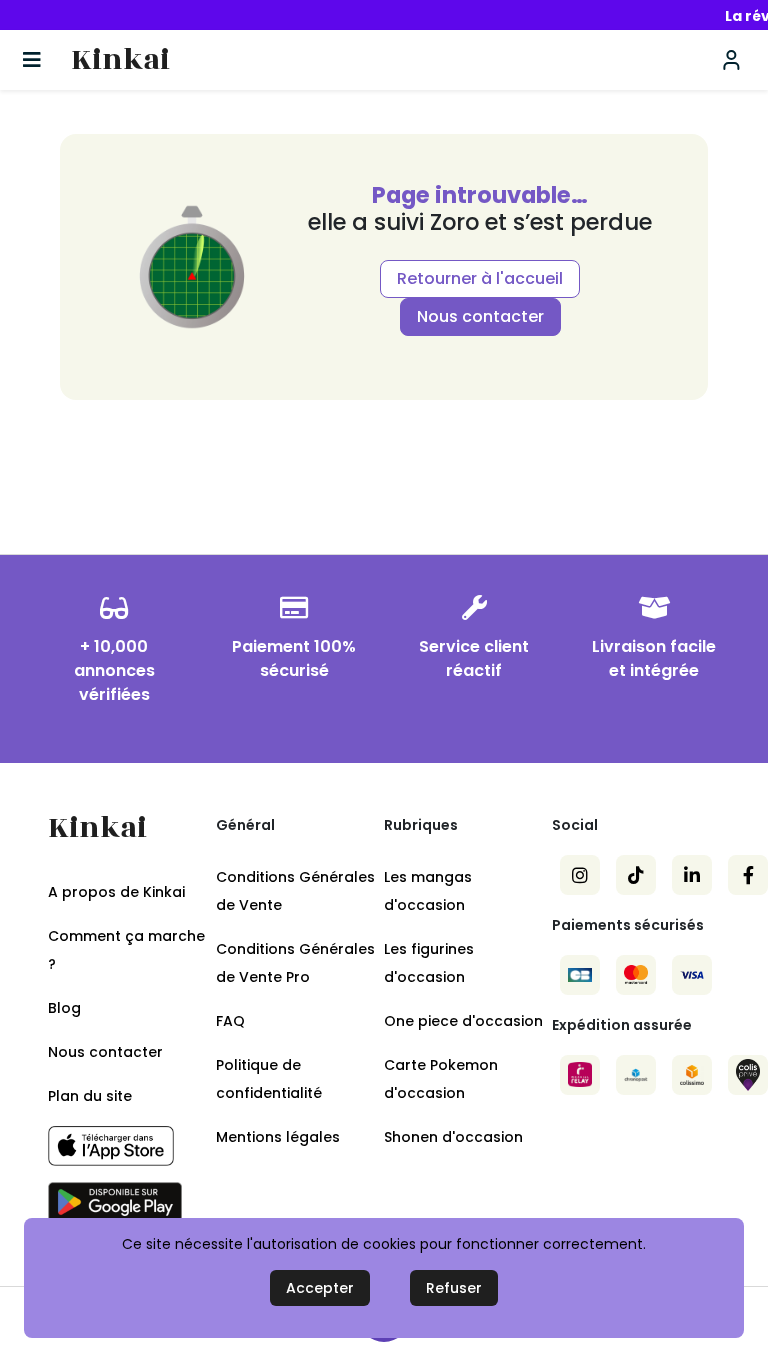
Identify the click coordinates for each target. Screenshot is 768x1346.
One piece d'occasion (463, 1021)
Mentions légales (278, 1137)
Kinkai (120, 60)
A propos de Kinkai (116, 892)
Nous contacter (480, 316)
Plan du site (90, 1096)
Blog (64, 1008)
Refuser (454, 1288)
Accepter (320, 1288)
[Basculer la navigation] (32, 60)
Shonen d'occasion (453, 1137)
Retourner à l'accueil (480, 278)
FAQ (230, 1021)
